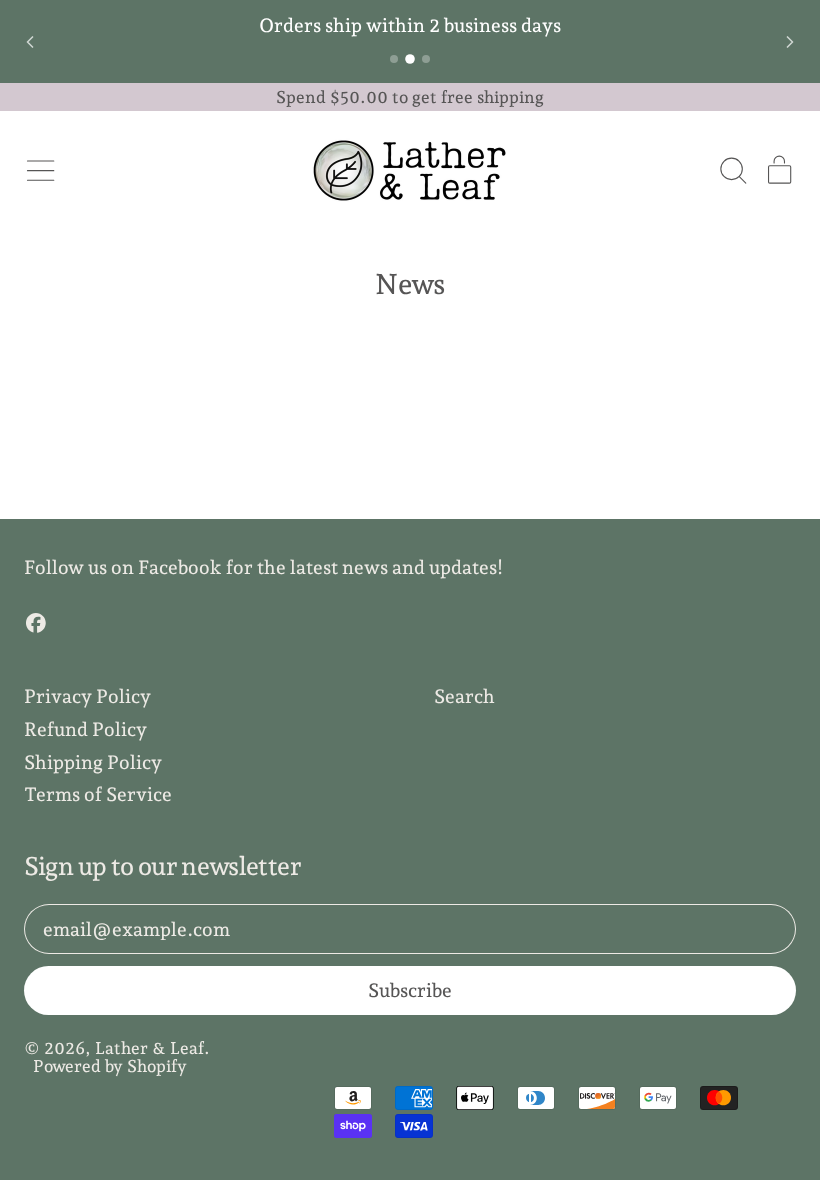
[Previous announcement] (30, 42)
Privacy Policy (87, 696)
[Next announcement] (790, 42)
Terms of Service (98, 794)
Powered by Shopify (110, 1066)
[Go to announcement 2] (410, 59)
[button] (732, 170)
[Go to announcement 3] (426, 59)
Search (464, 696)
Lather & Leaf (149, 1048)
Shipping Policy (93, 762)
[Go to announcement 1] (394, 59)
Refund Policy (85, 729)
